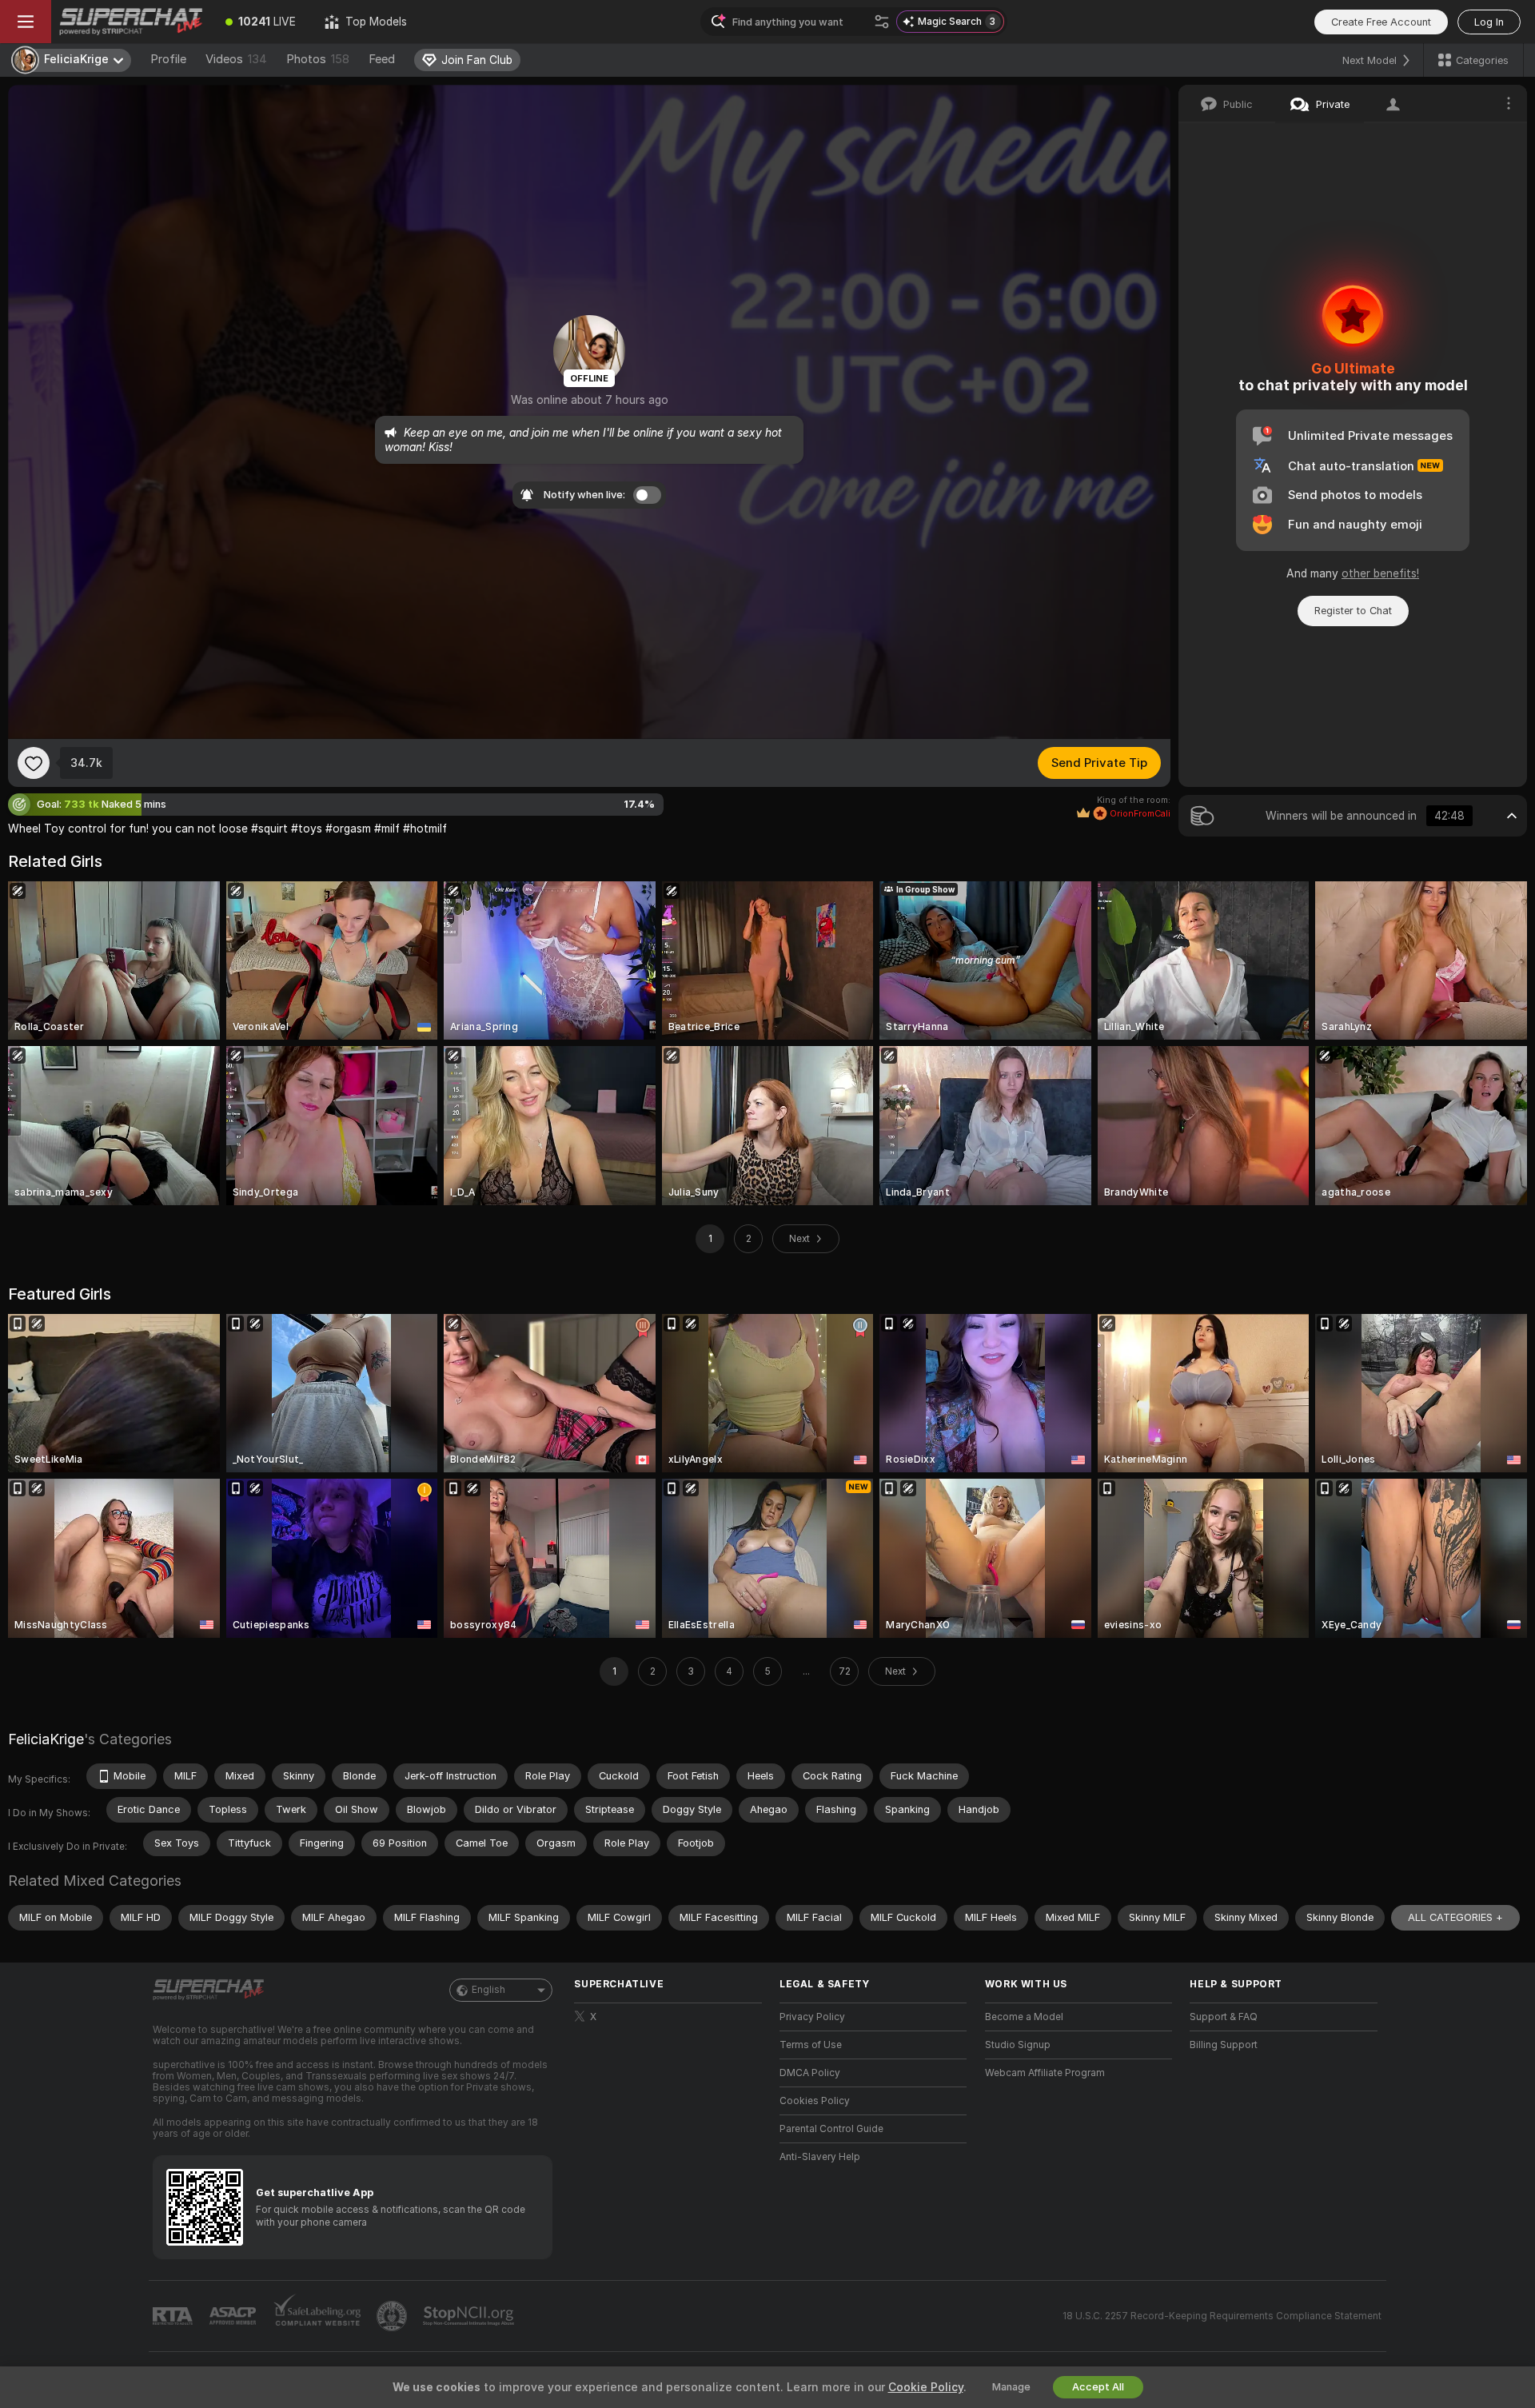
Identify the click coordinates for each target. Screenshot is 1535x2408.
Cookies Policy (815, 2101)
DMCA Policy (810, 2073)
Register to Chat (1353, 611)
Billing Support (1224, 2045)
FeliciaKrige (46, 1739)
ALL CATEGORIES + (1455, 1917)
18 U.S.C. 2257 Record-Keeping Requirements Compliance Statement (1222, 2316)
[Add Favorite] (34, 763)
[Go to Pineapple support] (393, 2316)
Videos (236, 59)
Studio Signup (1018, 2045)
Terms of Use (811, 2045)
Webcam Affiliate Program (1045, 2073)
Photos (318, 59)
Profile (168, 59)
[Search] (882, 22)
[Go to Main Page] (131, 22)
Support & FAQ (1224, 2017)
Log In (1489, 22)
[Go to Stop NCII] (470, 2316)
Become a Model (1024, 2017)
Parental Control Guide (831, 2129)
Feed (382, 59)
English (488, 1990)
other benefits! (1380, 573)
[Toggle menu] (26, 22)
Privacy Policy (812, 2017)
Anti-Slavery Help (820, 2157)
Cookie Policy (926, 2387)
